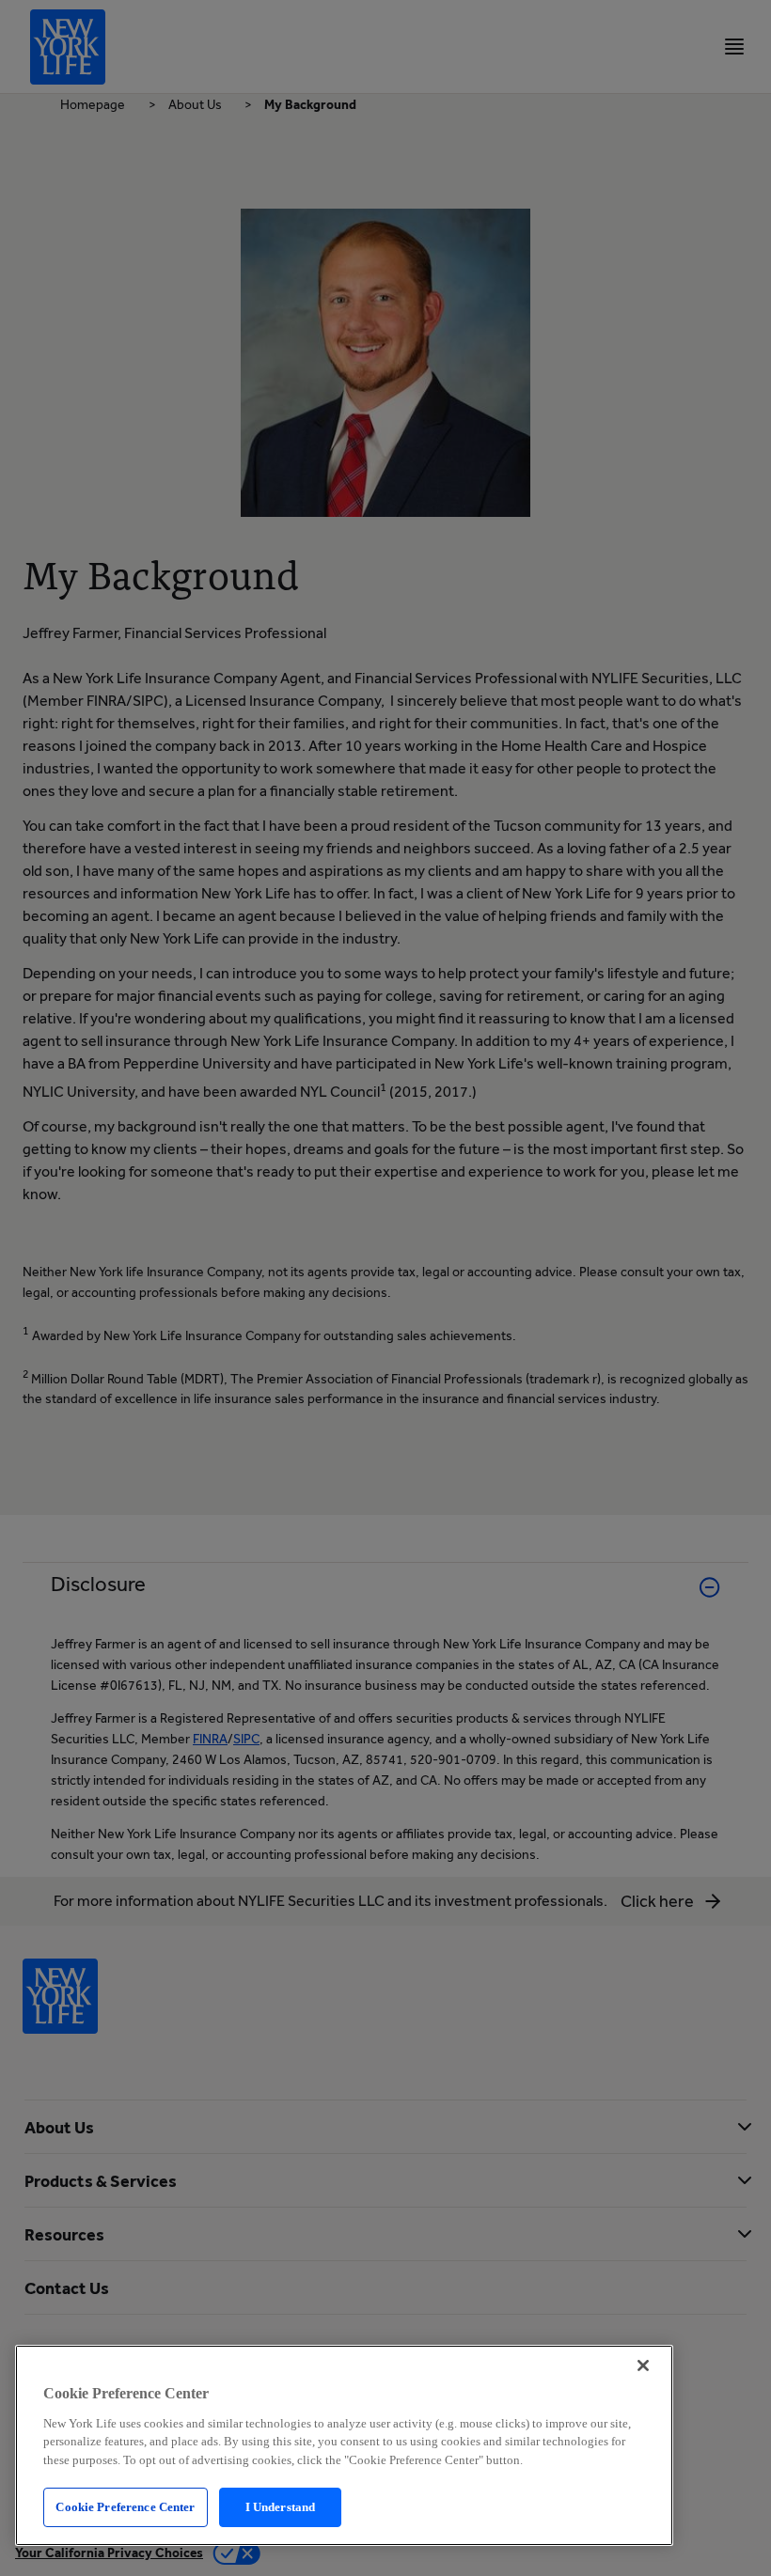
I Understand (281, 2507)
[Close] (643, 2365)
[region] (344, 2445)
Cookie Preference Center (125, 2507)
